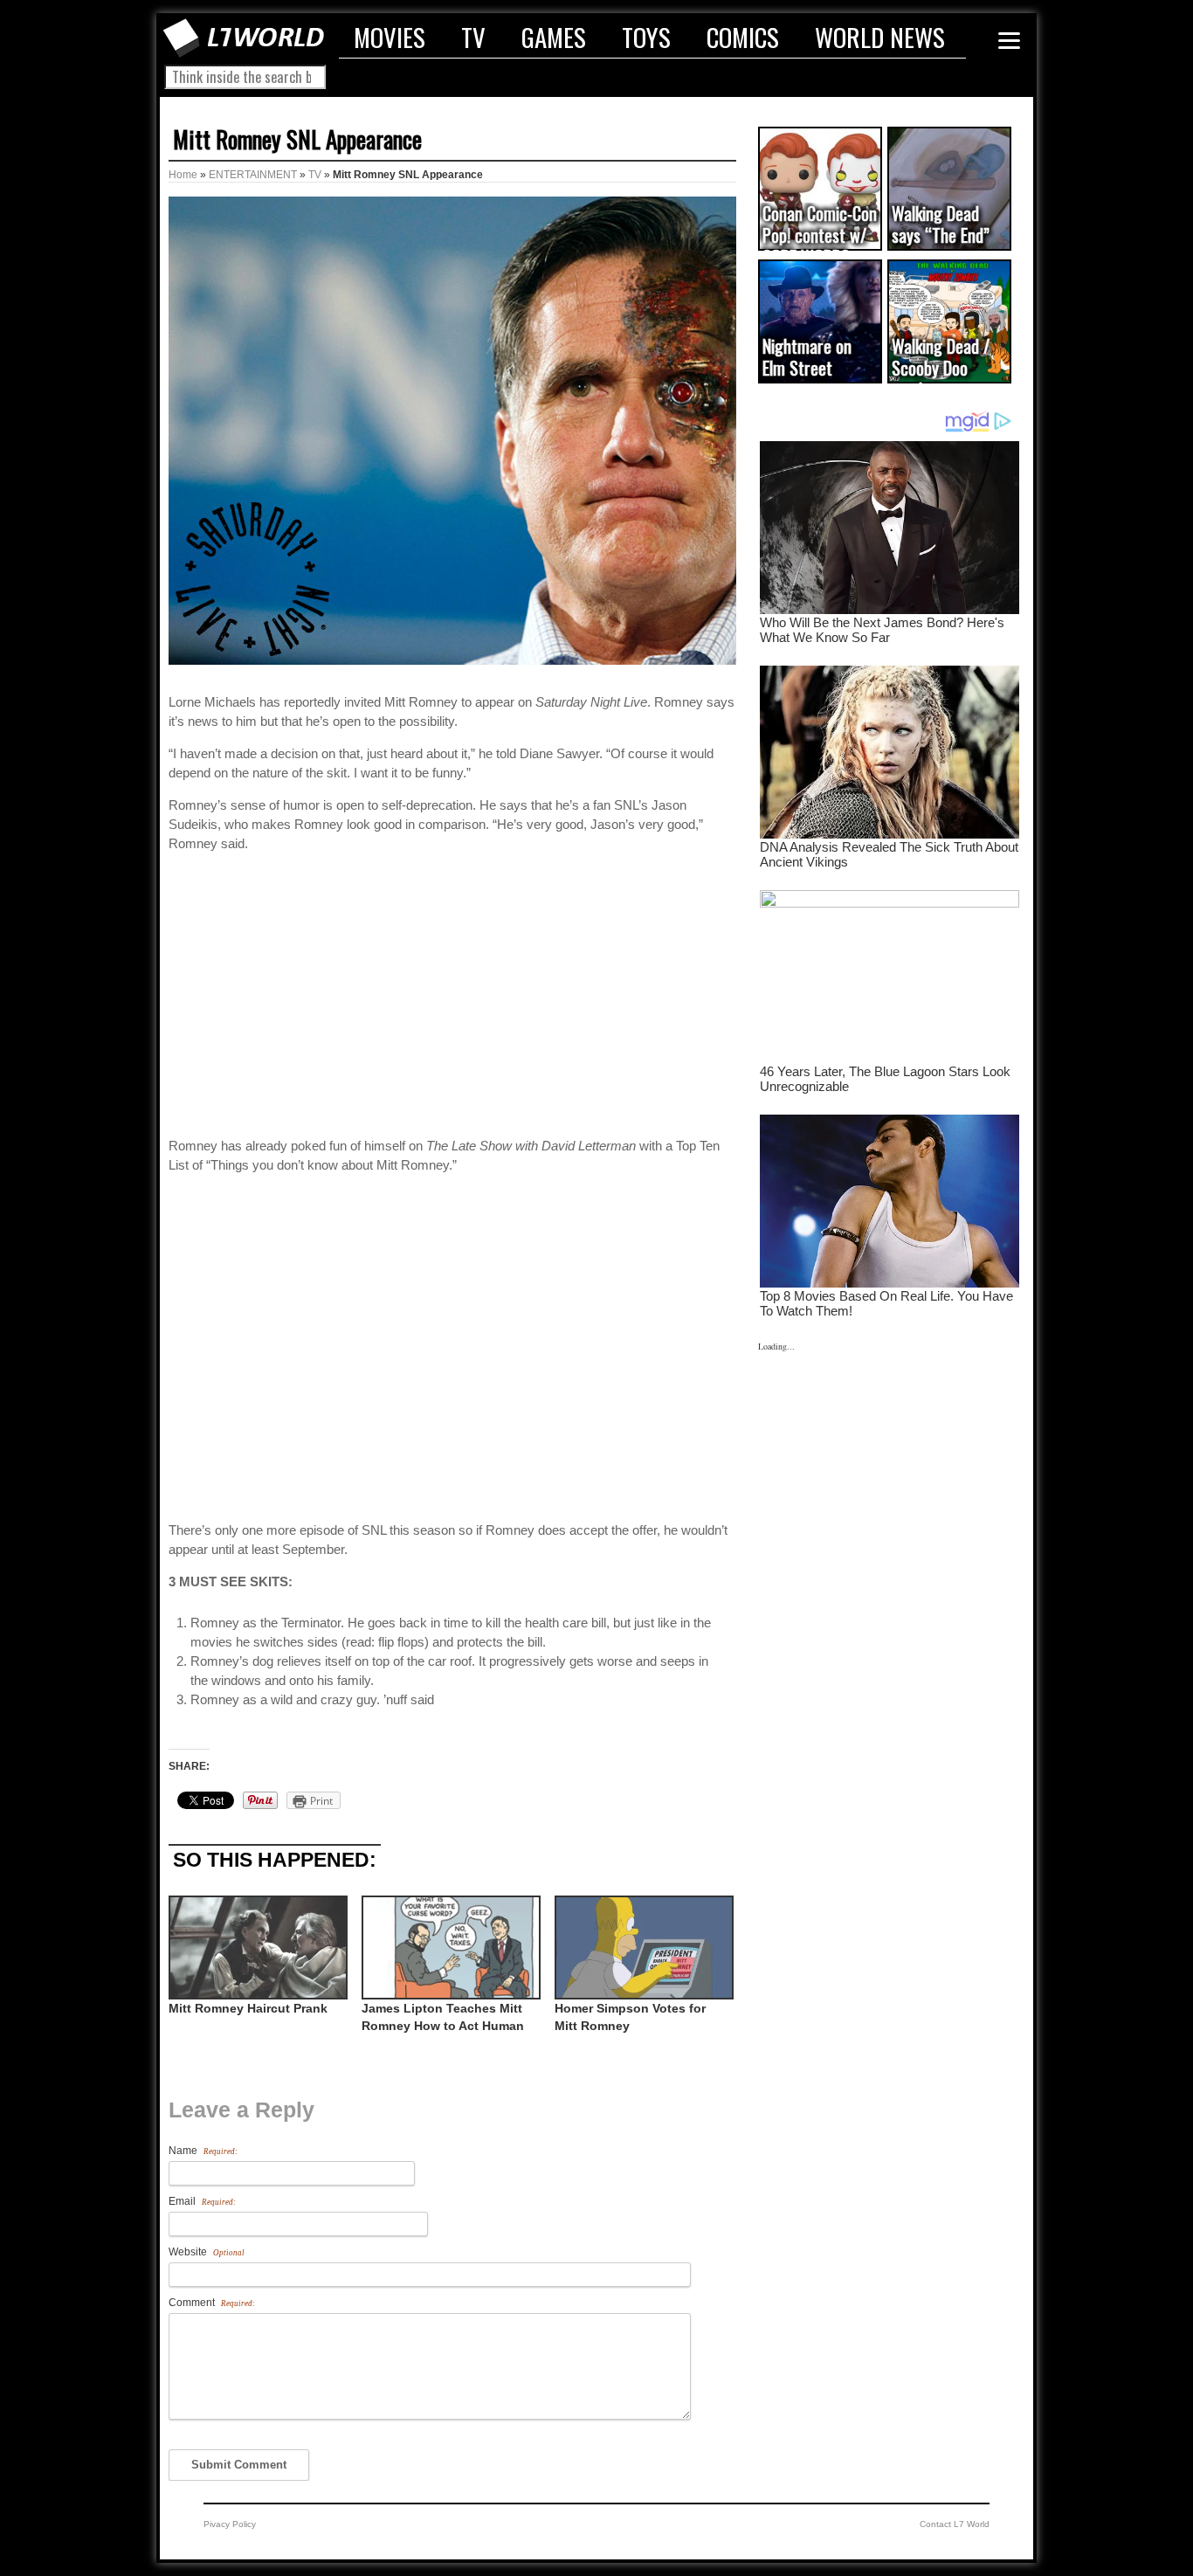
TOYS (646, 37)
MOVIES (390, 37)
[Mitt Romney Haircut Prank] (256, 1948)
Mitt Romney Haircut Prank (248, 2008)
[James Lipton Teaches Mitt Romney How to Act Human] (449, 1948)
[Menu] (1009, 41)
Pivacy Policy (230, 2524)
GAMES (554, 37)
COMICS (743, 37)
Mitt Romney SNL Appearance (297, 139)
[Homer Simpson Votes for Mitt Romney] (642, 1948)
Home (183, 175)
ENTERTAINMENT (253, 175)
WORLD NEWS (880, 37)
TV (473, 37)
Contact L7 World (955, 2524)
